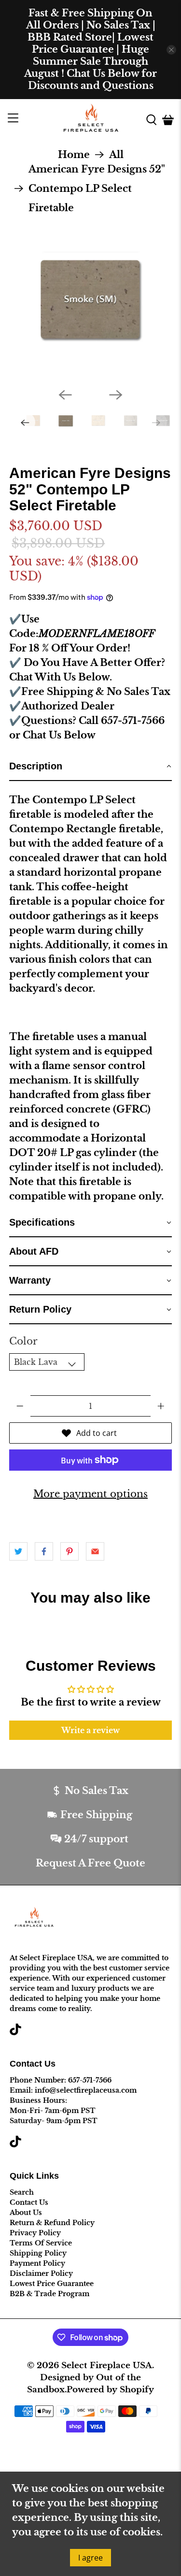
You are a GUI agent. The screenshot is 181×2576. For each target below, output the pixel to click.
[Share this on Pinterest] (70, 1551)
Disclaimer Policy (41, 2273)
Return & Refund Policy (52, 2223)
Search (22, 2192)
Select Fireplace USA (107, 2365)
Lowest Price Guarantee (52, 2284)
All (116, 155)
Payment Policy (37, 2263)
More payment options (90, 1494)
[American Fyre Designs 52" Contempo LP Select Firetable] (90, 299)
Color (23, 1341)
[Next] (116, 395)
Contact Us (29, 2202)
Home (74, 155)
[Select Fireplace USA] (91, 120)
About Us (26, 2213)
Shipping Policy (38, 2253)
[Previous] (65, 395)
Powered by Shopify (110, 2389)
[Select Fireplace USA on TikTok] (15, 2033)
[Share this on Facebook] (44, 1551)
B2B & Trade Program (49, 2294)
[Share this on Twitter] (18, 1551)
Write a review (90, 1730)
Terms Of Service (41, 2243)
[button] (90, 767)
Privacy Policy (35, 2233)
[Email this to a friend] (95, 1551)
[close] (171, 50)
